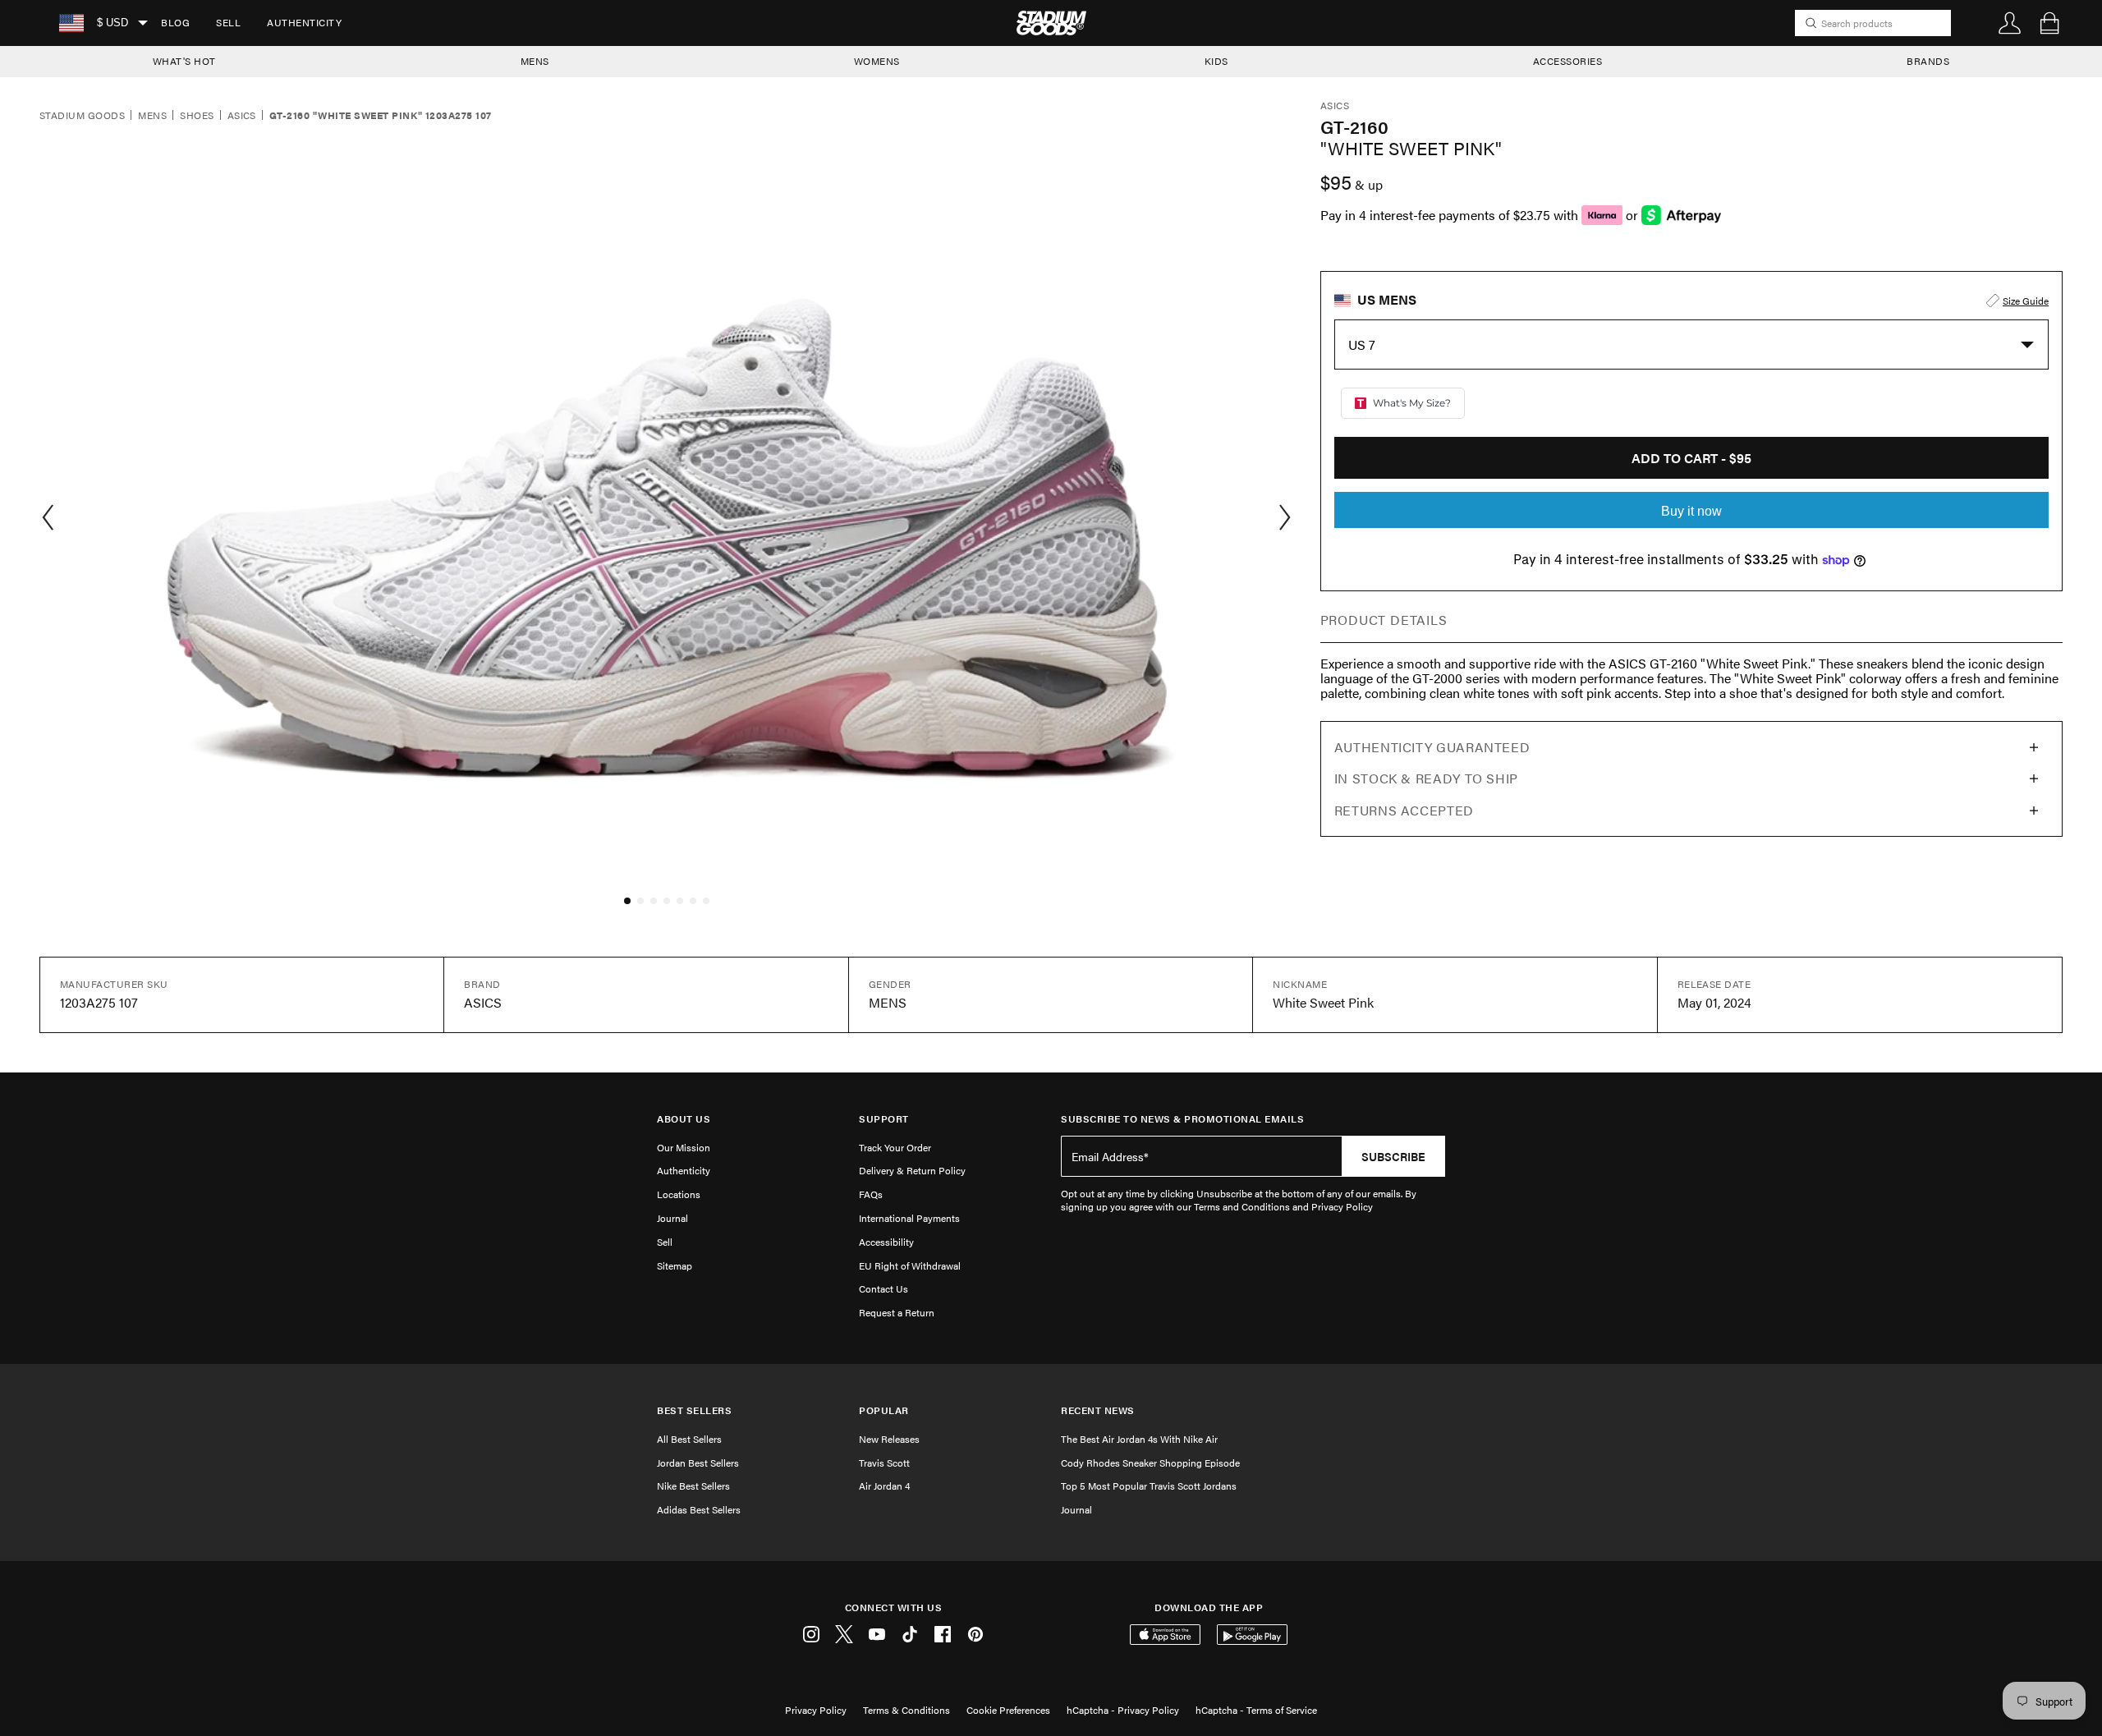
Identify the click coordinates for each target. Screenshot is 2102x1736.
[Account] (2010, 23)
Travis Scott (884, 1463)
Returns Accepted (1404, 810)
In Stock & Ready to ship (1426, 778)
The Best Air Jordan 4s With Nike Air (1139, 1439)
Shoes (197, 116)
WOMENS (877, 61)
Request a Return (897, 1312)
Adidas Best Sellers (699, 1509)
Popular (884, 1410)
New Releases (889, 1439)
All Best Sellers (689, 1439)
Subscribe (1393, 1156)
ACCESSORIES (1568, 61)
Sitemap (675, 1265)
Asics (242, 116)
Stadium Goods (82, 116)
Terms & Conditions (906, 1710)
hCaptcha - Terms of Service (1256, 1710)
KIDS (1216, 61)
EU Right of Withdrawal (910, 1265)
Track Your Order (895, 1147)
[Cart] (2049, 23)
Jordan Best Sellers (698, 1463)
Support (884, 1119)
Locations (679, 1194)
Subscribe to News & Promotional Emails (1182, 1119)
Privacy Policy (816, 1710)
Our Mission (684, 1147)
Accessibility (886, 1242)
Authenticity (304, 22)
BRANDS (1928, 61)
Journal (672, 1218)
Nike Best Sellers (693, 1486)
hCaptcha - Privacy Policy (1123, 1710)
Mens (152, 116)
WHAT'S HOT (184, 61)
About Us (684, 1119)
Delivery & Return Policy (912, 1170)
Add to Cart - (1691, 458)
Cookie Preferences (1008, 1710)
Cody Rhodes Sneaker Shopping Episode (1150, 1463)
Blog (175, 22)
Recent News (1098, 1410)
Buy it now (1691, 511)
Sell (228, 22)
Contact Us (883, 1288)
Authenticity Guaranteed (1432, 747)
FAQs (871, 1194)
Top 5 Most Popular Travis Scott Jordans (1149, 1486)
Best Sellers (694, 1410)
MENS (535, 61)
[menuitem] (175, 23)
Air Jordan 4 (884, 1486)
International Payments (909, 1218)
